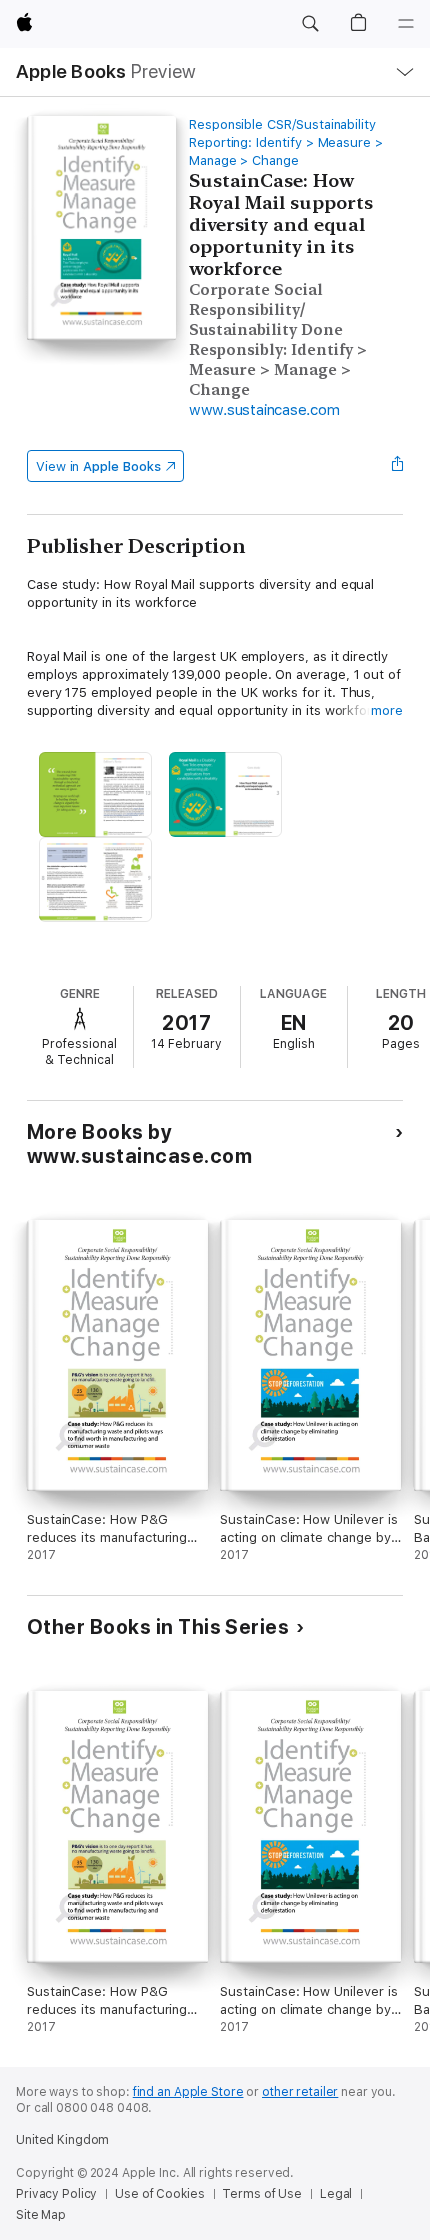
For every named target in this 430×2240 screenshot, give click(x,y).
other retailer (300, 2092)
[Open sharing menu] (397, 466)
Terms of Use (262, 2194)
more (387, 710)
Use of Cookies (159, 2194)
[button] (310, 24)
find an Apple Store (188, 2092)
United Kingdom (62, 2140)
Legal (336, 2194)
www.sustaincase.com (264, 410)
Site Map (41, 2215)
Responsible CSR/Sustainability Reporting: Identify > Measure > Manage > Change (286, 142)
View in (98, 466)
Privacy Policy (56, 2194)
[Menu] (406, 24)
